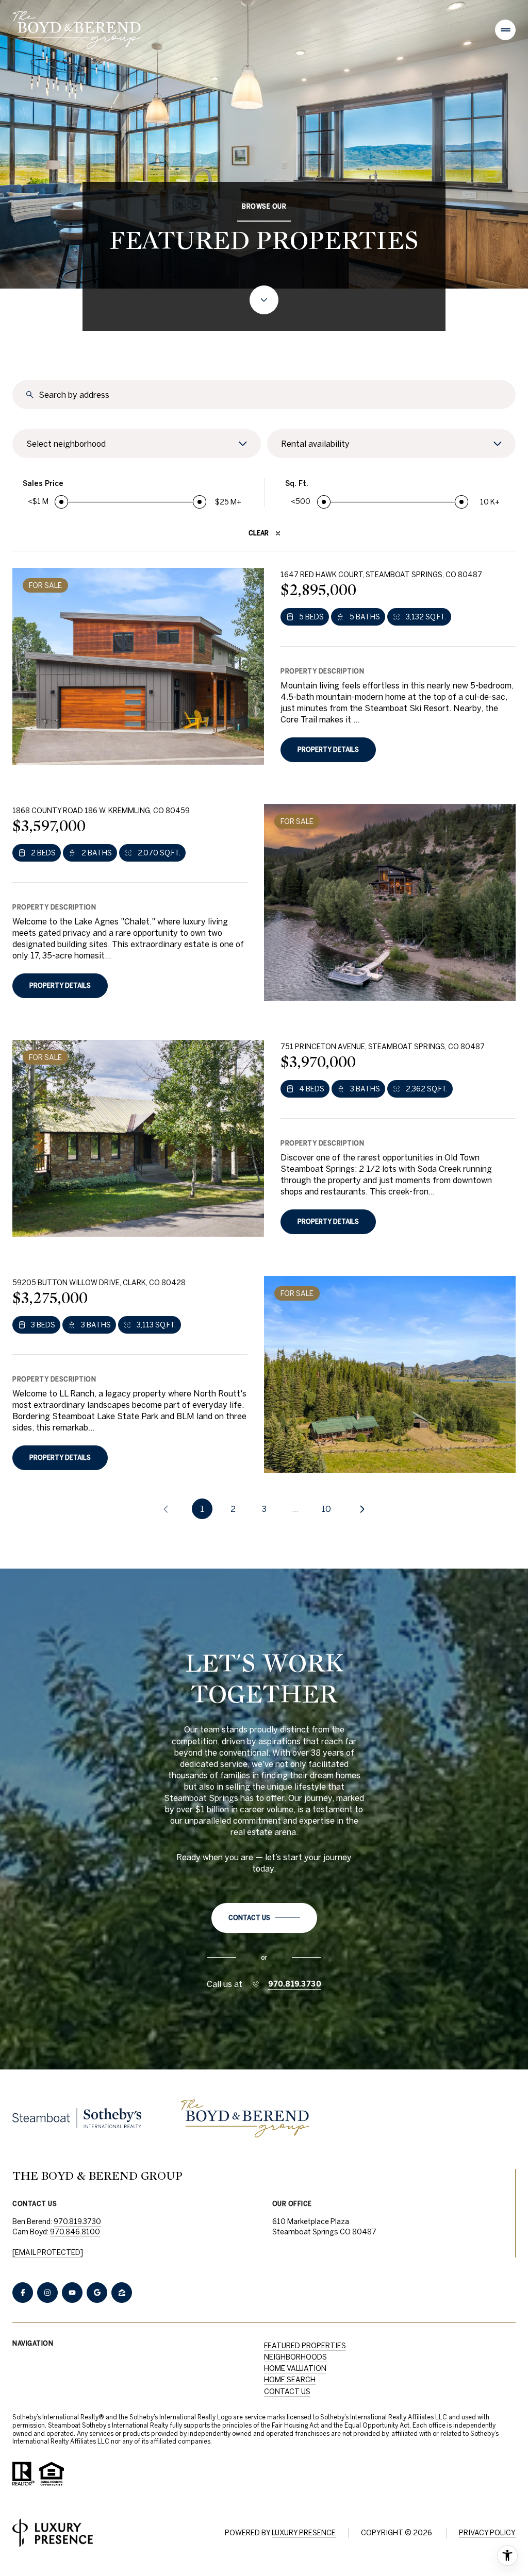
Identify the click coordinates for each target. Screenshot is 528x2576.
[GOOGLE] (97, 2293)
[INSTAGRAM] (47, 2293)
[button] (264, 1918)
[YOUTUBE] (72, 2293)
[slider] (61, 502)
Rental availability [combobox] (315, 444)
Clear (259, 533)
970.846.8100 (75, 2232)
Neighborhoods (295, 2357)
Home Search (290, 2380)
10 (326, 1509)
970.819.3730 (295, 1984)
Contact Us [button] (287, 2392)
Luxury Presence (304, 2533)
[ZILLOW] (122, 2293)
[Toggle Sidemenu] (505, 30)
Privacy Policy (487, 2533)
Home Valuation (295, 2368)
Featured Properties (305, 2346)
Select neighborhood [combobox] (66, 444)
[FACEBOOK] (23, 2293)
